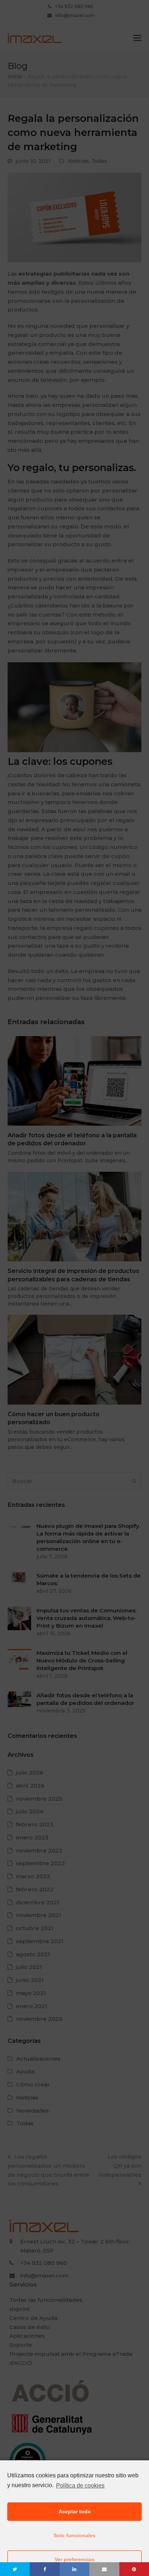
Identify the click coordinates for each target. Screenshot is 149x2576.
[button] (15, 2569)
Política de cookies (80, 2486)
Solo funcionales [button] (74, 2535)
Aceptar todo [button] (75, 2511)
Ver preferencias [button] (74, 2559)
